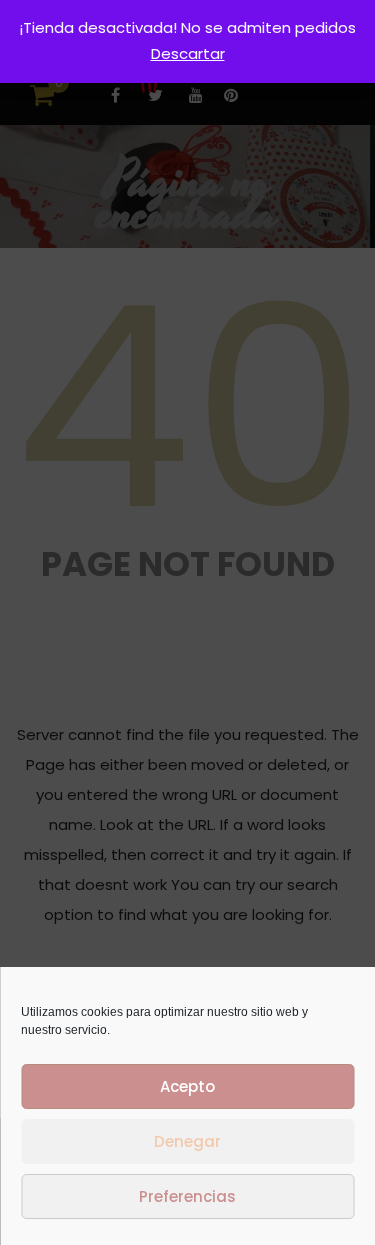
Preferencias (187, 1196)
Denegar (187, 1141)
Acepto (187, 1086)
